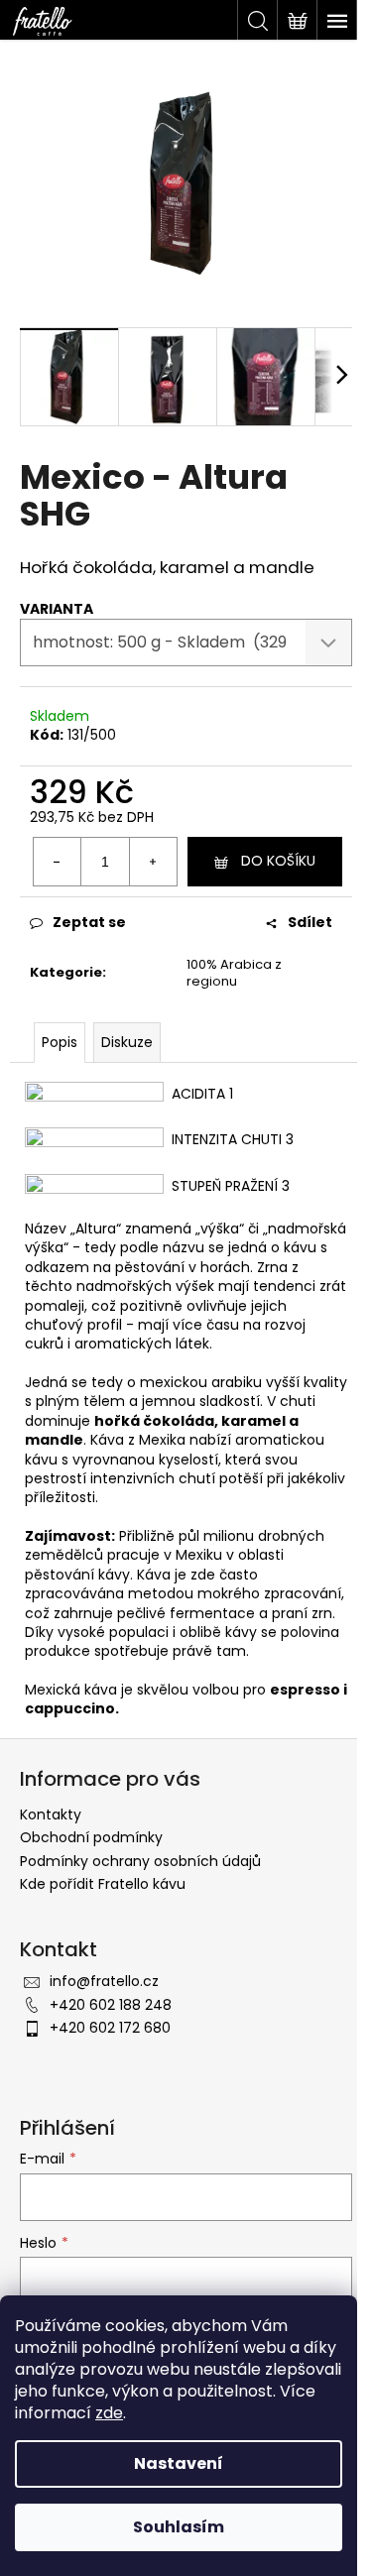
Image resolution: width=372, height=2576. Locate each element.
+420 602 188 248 (111, 2005)
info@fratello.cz (104, 1981)
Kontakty (51, 1815)
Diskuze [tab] (127, 1042)
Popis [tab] (60, 1042)
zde (109, 2413)
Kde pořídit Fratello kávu (103, 1884)
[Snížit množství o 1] (58, 862)
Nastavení (179, 2463)
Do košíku (278, 861)
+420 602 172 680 (110, 2028)
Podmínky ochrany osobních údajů (140, 1861)
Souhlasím (179, 2527)
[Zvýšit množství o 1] (153, 862)
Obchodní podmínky (91, 1837)
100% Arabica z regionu (234, 973)
